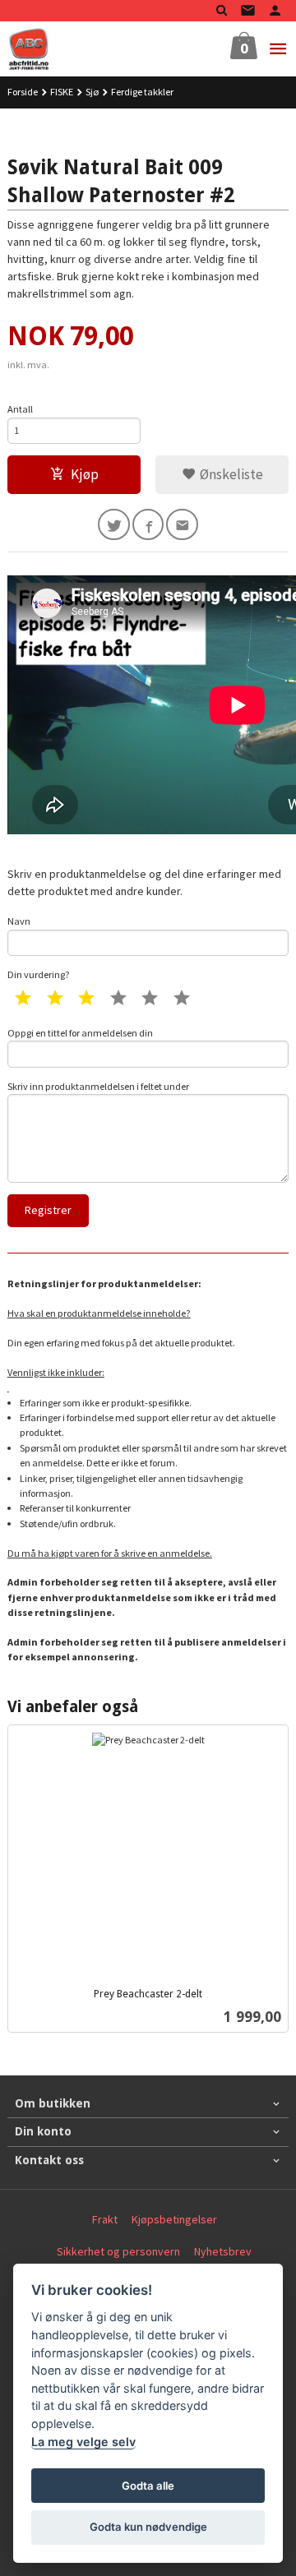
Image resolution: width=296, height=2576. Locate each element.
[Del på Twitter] (114, 525)
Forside (23, 92)
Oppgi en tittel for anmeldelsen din (80, 1033)
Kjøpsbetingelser (174, 2219)
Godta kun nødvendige (148, 2527)
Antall (20, 409)
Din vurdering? (39, 974)
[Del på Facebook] (148, 525)
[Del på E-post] (182, 525)
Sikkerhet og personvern (118, 2251)
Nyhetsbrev (223, 2251)
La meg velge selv (83, 2442)
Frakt (105, 2219)
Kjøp (85, 474)
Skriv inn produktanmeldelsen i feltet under (98, 1086)
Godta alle (148, 2486)
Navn (19, 921)
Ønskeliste (230, 474)
